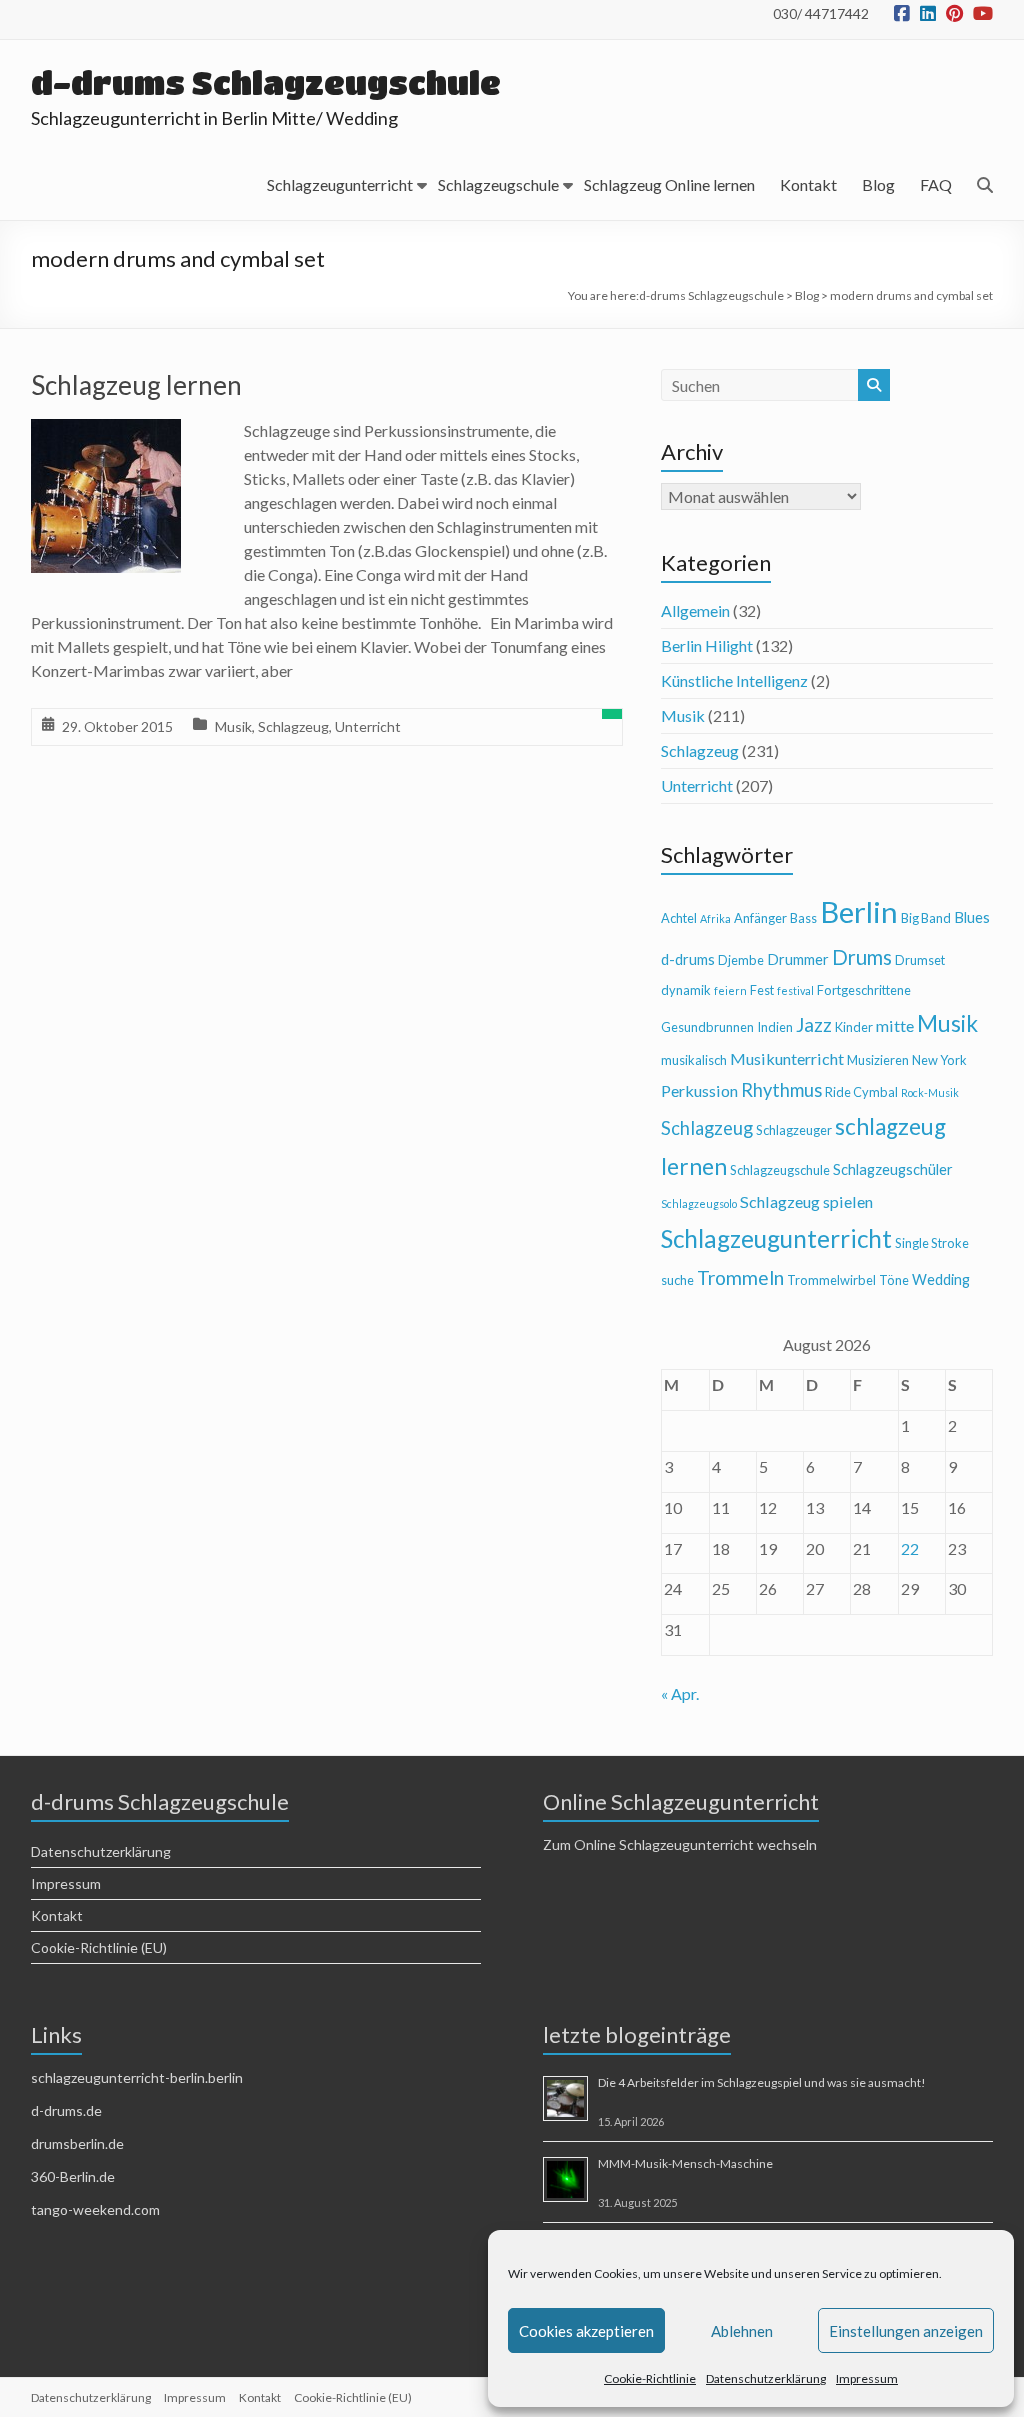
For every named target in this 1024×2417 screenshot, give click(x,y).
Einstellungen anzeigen (906, 2331)
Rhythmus (781, 1090)
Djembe (741, 960)
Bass (803, 918)
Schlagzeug (293, 726)
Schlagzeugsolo (699, 1203)
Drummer (798, 959)
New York (939, 1060)
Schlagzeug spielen (806, 1201)
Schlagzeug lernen (136, 385)
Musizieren (878, 1060)
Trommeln (740, 1277)
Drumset (920, 960)
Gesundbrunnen (707, 1027)
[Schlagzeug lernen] (106, 432)
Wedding (941, 1279)
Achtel (679, 918)
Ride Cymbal (861, 1092)
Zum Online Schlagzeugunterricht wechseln (680, 1844)
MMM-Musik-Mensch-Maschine (685, 2163)
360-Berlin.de (73, 2176)
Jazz (814, 1024)
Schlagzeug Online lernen (669, 184)
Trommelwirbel (831, 1280)
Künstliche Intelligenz (734, 680)
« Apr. (680, 1693)
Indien (775, 1027)
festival (795, 990)
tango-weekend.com (95, 2209)
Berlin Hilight (707, 645)
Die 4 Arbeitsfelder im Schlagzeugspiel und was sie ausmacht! (762, 2082)
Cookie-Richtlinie (650, 2378)
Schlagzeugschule (498, 184)
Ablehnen (742, 2331)
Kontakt (808, 184)
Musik (233, 726)
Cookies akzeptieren (586, 2331)
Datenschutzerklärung (766, 2378)
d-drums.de (66, 2110)
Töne (894, 1280)
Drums (862, 957)
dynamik (686, 990)
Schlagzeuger (794, 1130)
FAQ (936, 184)
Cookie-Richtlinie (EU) (99, 1947)
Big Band (926, 918)
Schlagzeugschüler (893, 1169)
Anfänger (760, 918)
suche (677, 1280)
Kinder (854, 1027)
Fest (762, 990)
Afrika (715, 918)
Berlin (859, 911)
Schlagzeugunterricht (340, 184)
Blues (972, 917)
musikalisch (694, 1060)
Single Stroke (932, 1243)
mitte (895, 1025)
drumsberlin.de (77, 2143)
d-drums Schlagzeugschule (266, 82)
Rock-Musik (930, 1092)
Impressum (867, 2378)
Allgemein (695, 610)
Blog (878, 184)
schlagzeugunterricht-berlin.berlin (137, 2077)
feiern (730, 990)
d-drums (688, 959)
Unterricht (368, 726)
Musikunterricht (787, 1058)
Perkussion (699, 1090)
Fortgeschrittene (864, 990)
